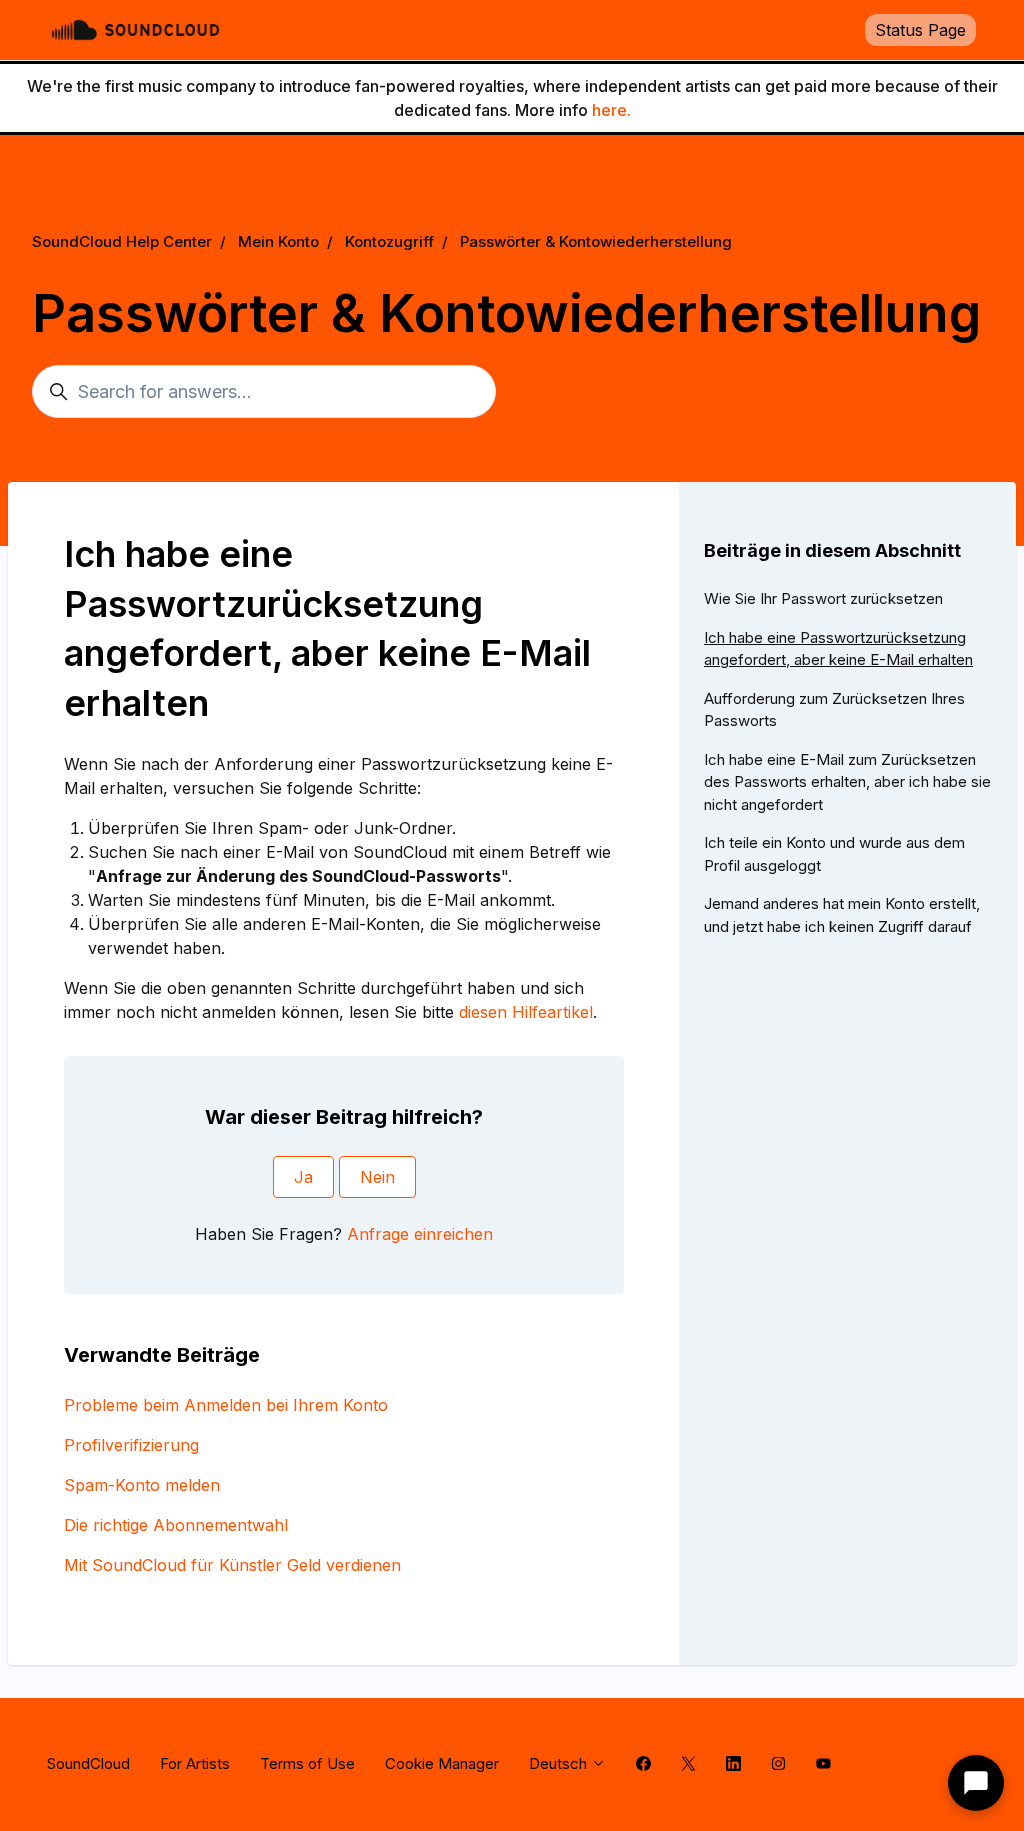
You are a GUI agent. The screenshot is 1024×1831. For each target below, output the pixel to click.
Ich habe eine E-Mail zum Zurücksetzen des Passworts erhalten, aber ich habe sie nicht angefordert (847, 782)
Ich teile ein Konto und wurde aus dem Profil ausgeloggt (834, 854)
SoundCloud (88, 1763)
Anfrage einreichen (420, 1234)
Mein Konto (278, 241)
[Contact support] (976, 1783)
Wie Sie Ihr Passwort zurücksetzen (823, 598)
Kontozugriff (389, 241)
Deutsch (560, 1763)
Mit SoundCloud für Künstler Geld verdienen (232, 1565)
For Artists (195, 1763)
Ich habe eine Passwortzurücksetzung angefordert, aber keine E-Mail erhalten (838, 649)
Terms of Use (307, 1763)
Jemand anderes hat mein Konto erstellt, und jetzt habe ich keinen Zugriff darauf (842, 915)
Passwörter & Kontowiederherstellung (596, 241)
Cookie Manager (442, 1763)
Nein (377, 1177)
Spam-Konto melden (142, 1485)
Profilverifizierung (131, 1445)
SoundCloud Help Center (122, 241)
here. (611, 110)
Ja (303, 1177)
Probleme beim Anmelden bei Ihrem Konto (226, 1405)
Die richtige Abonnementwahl (176, 1525)
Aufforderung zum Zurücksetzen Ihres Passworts (834, 710)
